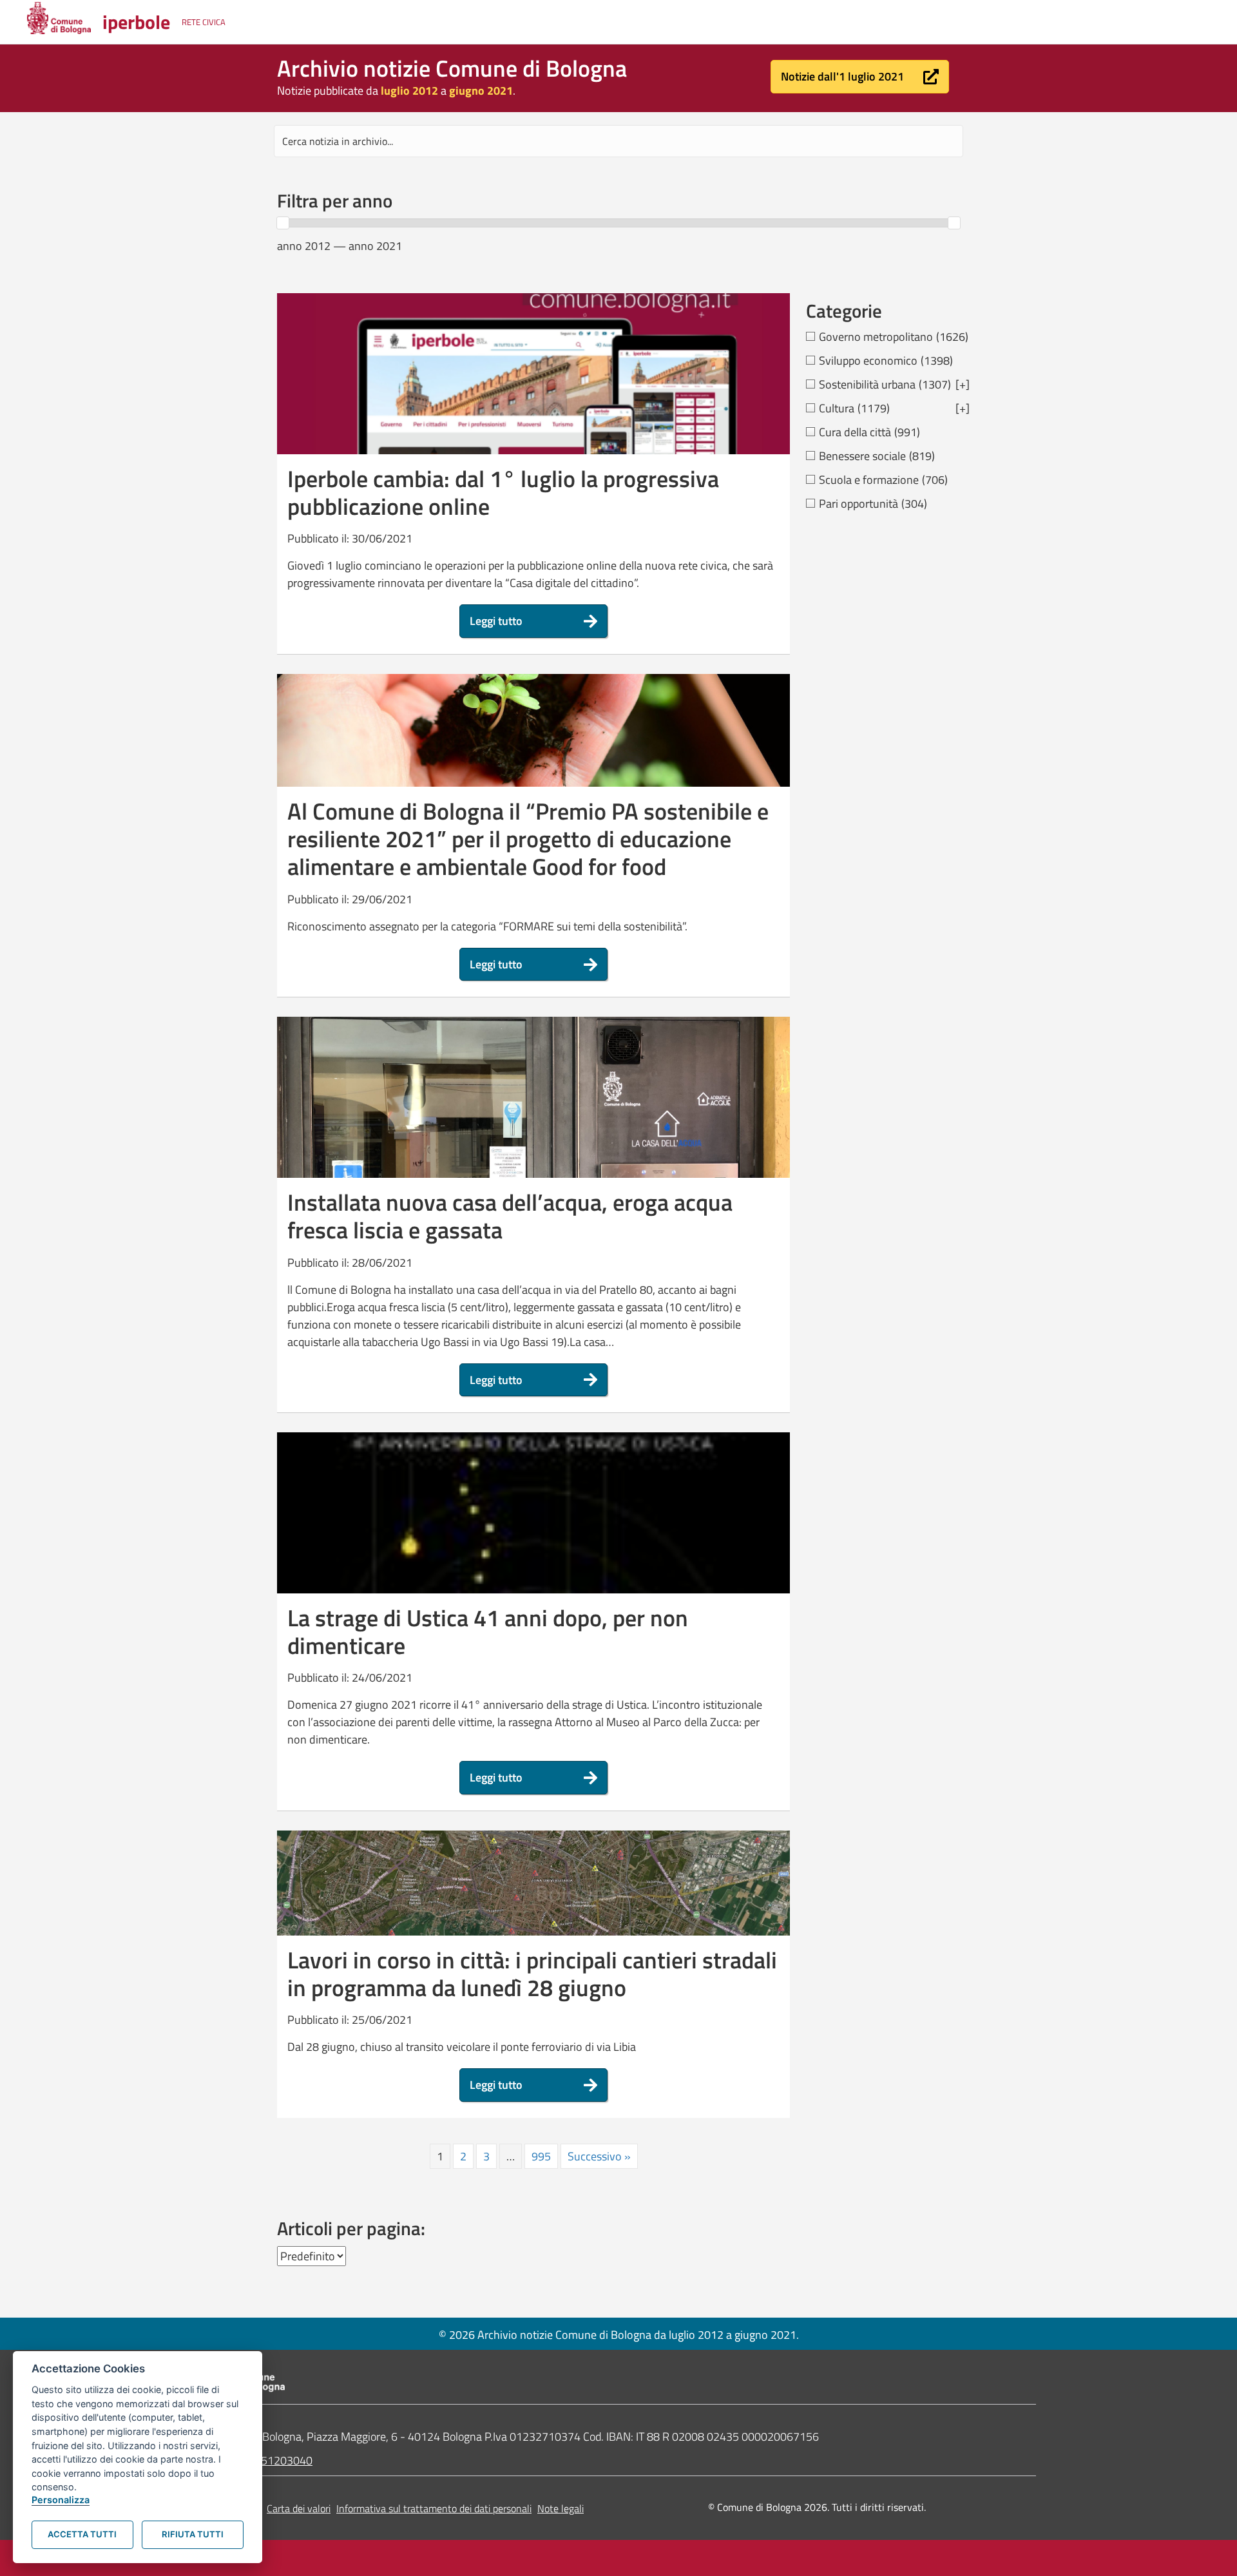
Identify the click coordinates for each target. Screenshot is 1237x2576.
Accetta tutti (82, 2534)
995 (541, 2156)
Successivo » (599, 2156)
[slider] (283, 223)
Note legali (561, 2508)
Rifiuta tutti (193, 2534)
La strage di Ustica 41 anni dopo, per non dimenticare (488, 1631)
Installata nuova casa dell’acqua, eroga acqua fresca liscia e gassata (510, 1216)
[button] (860, 77)
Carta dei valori (299, 2508)
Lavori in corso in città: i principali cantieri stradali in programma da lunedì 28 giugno (532, 1974)
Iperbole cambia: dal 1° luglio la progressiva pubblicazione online (503, 492)
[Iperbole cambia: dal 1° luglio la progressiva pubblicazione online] (533, 408)
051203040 (283, 2460)
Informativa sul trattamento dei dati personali (434, 2508)
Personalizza (61, 2500)
